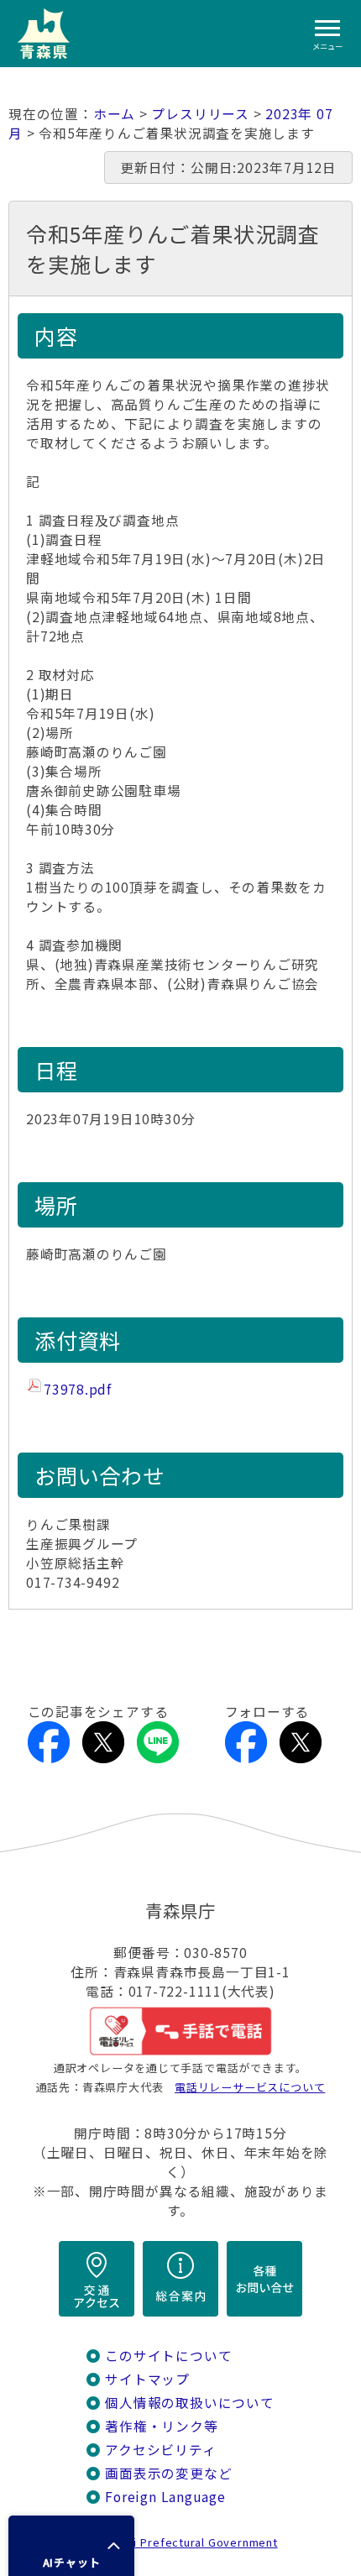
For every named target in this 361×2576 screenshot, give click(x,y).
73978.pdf (78, 1389)
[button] (71, 2546)
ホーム (114, 114)
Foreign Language (165, 2497)
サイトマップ (147, 2379)
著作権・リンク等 (161, 2426)
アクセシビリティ (160, 2450)
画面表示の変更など (168, 2473)
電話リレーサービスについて (250, 2087)
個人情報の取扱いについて (189, 2403)
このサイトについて (168, 2356)
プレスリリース (200, 114)
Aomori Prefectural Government (187, 2542)
